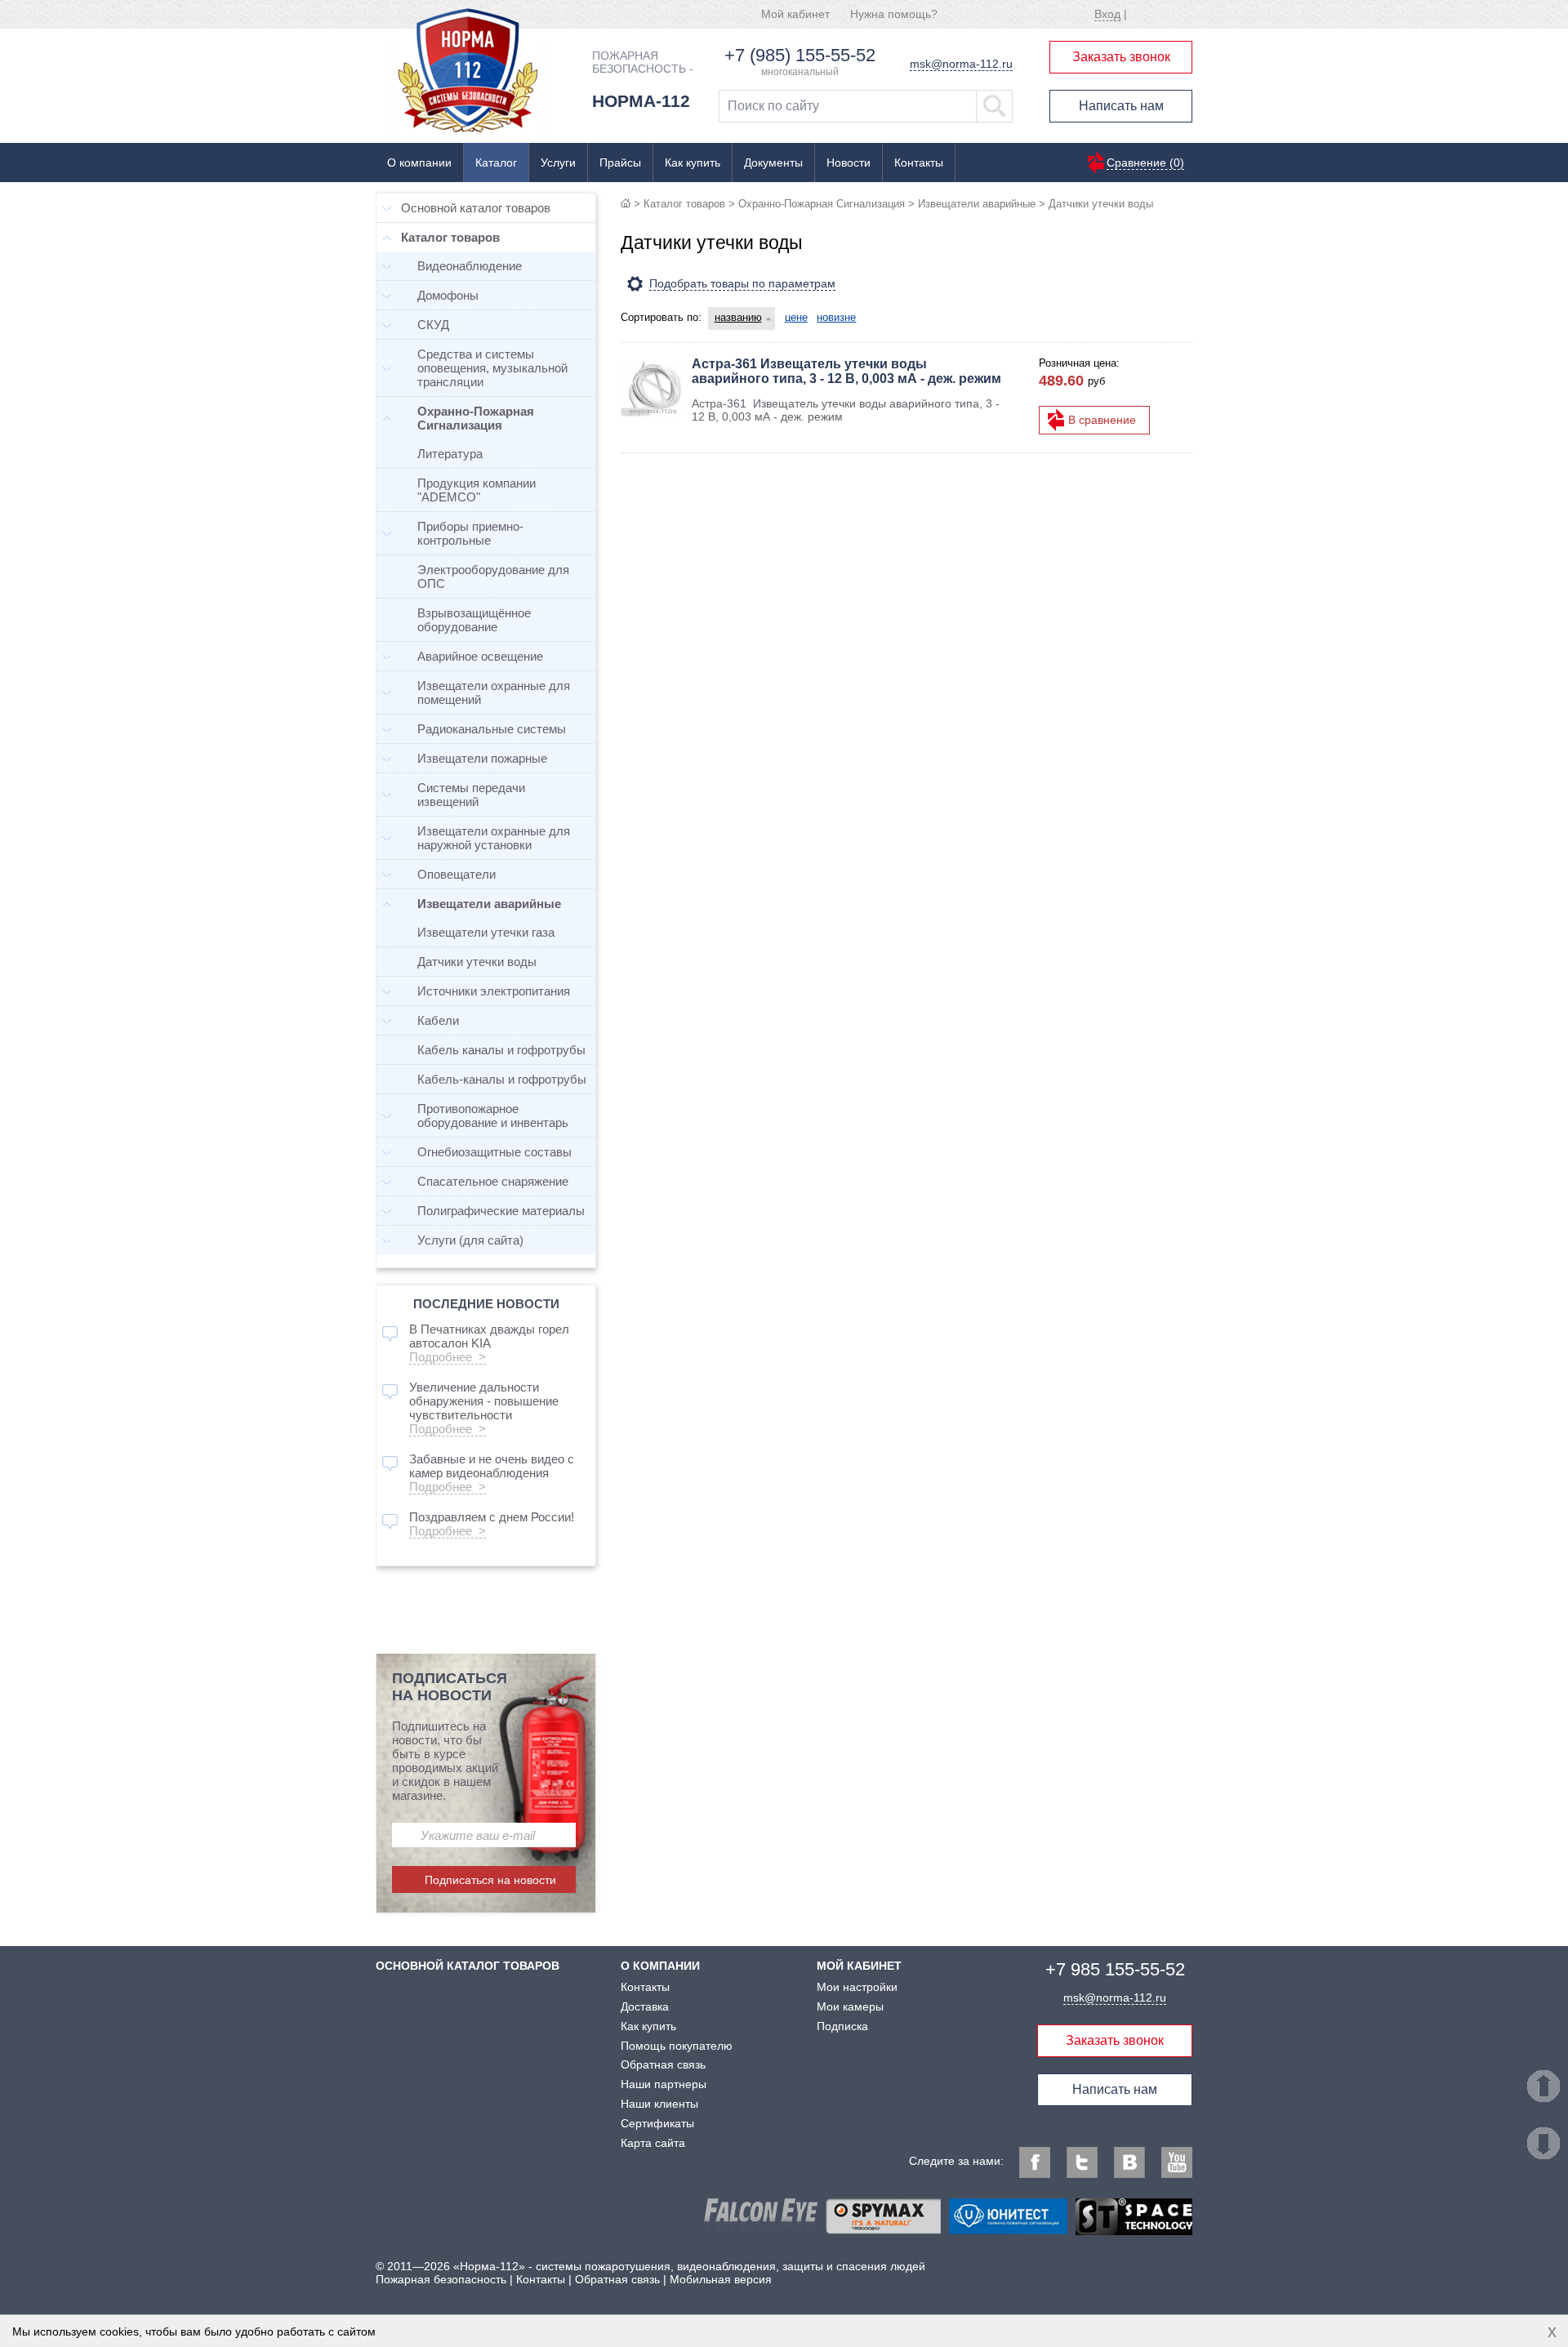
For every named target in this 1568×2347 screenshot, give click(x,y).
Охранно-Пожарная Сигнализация (822, 204)
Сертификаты (657, 2123)
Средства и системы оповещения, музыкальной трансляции (492, 368)
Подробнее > (448, 1357)
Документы (773, 163)
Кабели (438, 1020)
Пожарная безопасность (441, 2279)
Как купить (693, 163)
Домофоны (448, 295)
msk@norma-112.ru (961, 64)
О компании (419, 163)
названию (738, 317)
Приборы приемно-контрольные (470, 533)
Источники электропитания (494, 991)
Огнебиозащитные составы (494, 1152)
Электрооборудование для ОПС (493, 577)
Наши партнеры (664, 2084)
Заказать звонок (1121, 57)
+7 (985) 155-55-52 (800, 55)
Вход (1107, 14)
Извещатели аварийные (977, 204)
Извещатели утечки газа (486, 932)
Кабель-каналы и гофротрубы (502, 1079)
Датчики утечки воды (477, 962)
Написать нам (1121, 106)
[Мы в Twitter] (1082, 2162)
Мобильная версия (721, 2279)
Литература (450, 454)
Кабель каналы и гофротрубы (501, 1050)
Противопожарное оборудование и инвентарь (493, 1116)
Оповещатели (457, 874)
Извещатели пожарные (482, 758)
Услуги (558, 163)
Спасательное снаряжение (493, 1181)
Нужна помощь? (894, 14)
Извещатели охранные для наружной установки (494, 838)
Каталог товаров (684, 204)
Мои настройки (857, 1987)
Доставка (645, 2006)
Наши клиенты (659, 2104)
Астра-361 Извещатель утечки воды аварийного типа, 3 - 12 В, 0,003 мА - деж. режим (846, 371)
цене (796, 317)
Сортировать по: (661, 317)
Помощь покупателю (677, 2046)
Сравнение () (1145, 163)
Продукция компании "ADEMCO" (477, 490)
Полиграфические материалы (501, 1211)
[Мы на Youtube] (1177, 2162)
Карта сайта (653, 2143)
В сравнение (1102, 420)
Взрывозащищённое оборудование (474, 620)
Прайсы (620, 163)
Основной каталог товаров (476, 208)
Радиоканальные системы (492, 729)
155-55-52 (1115, 1969)
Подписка (842, 2026)
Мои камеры (850, 2006)
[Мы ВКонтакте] (1129, 2162)
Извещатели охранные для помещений (494, 693)
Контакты (919, 163)
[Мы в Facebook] (1035, 2162)
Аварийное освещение (480, 656)
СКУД (433, 325)
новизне (836, 317)
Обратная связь (663, 2064)
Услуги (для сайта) (470, 1240)
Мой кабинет (795, 14)
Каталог (496, 163)
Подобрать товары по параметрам (742, 283)
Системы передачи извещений (471, 795)
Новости (849, 163)
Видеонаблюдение (470, 266)
